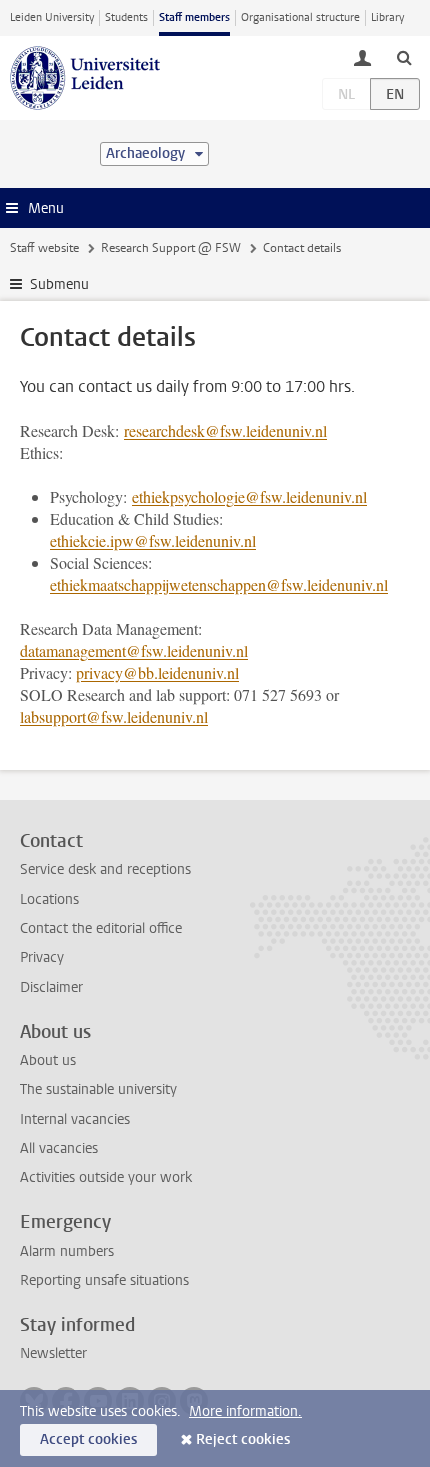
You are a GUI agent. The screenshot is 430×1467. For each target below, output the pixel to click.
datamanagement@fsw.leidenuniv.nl (134, 650)
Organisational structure (300, 17)
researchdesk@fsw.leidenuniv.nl (225, 430)
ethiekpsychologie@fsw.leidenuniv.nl (249, 496)
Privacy (42, 957)
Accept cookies (88, 1439)
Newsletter (53, 1353)
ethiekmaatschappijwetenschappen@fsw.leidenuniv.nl (219, 584)
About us (48, 1060)
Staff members (194, 17)
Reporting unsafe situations (104, 1280)
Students (126, 17)
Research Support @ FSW (171, 248)
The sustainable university (98, 1089)
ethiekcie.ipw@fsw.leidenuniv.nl (153, 540)
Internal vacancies (75, 1119)
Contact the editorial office (101, 928)
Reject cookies (243, 1439)
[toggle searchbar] (404, 57)
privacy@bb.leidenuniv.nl (157, 672)
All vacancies (59, 1148)
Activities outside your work (106, 1177)
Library (387, 17)
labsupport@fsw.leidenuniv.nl (114, 716)
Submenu (59, 284)
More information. (245, 1411)
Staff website (44, 248)
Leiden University (52, 17)
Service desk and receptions (105, 869)
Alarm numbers (67, 1251)
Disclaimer (51, 987)
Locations (49, 899)
